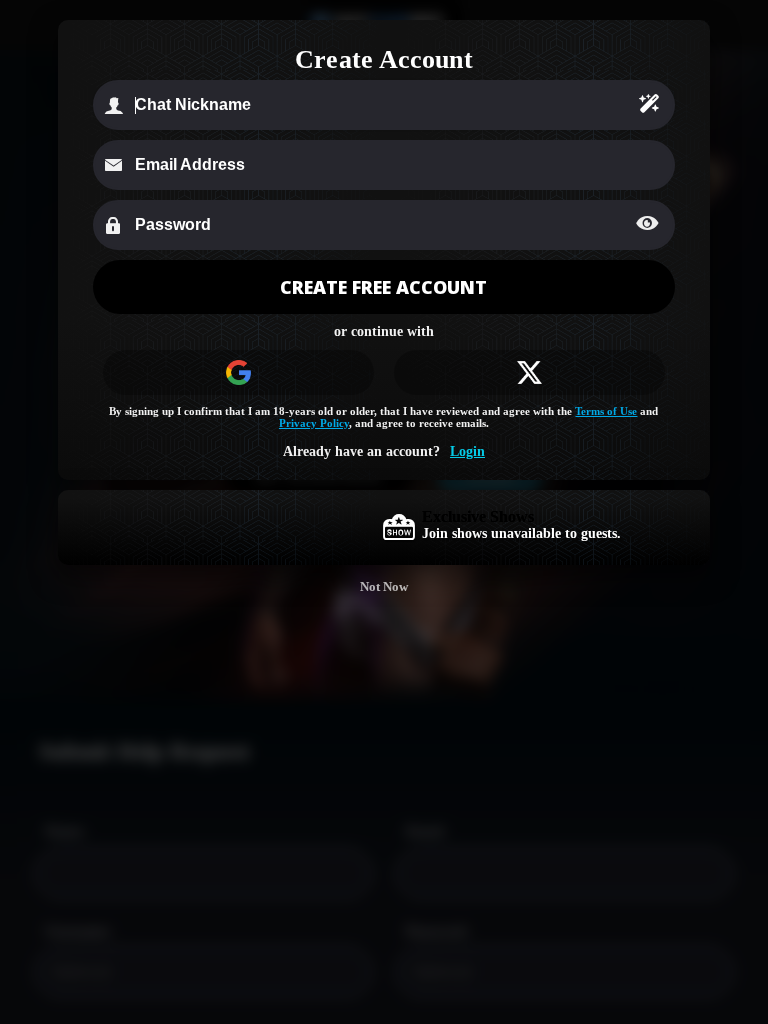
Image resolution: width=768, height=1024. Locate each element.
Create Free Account (383, 287)
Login (467, 451)
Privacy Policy (314, 423)
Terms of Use (606, 411)
